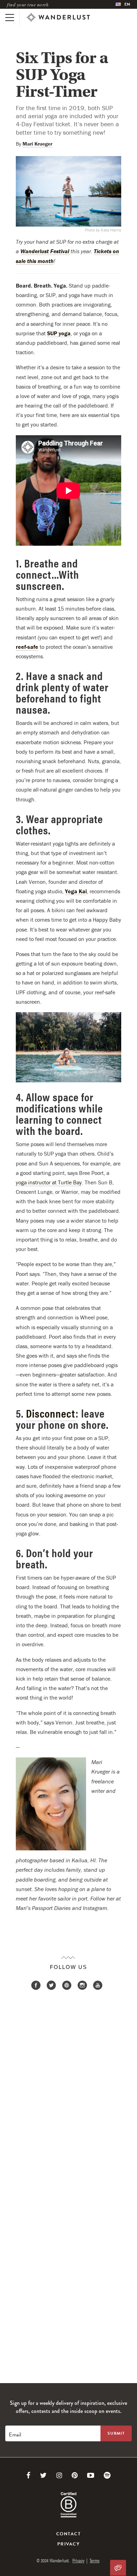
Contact (68, 2534)
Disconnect (51, 1413)
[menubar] (123, 4)
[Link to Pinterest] (75, 2475)
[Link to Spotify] (107, 2475)
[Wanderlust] (58, 18)
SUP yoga (59, 333)
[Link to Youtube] (91, 2475)
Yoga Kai (76, 891)
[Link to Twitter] (43, 2475)
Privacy (68, 2544)
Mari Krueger (37, 144)
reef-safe (27, 647)
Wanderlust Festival (45, 251)
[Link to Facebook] (28, 2475)
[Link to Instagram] (59, 2475)
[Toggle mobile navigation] (10, 18)
